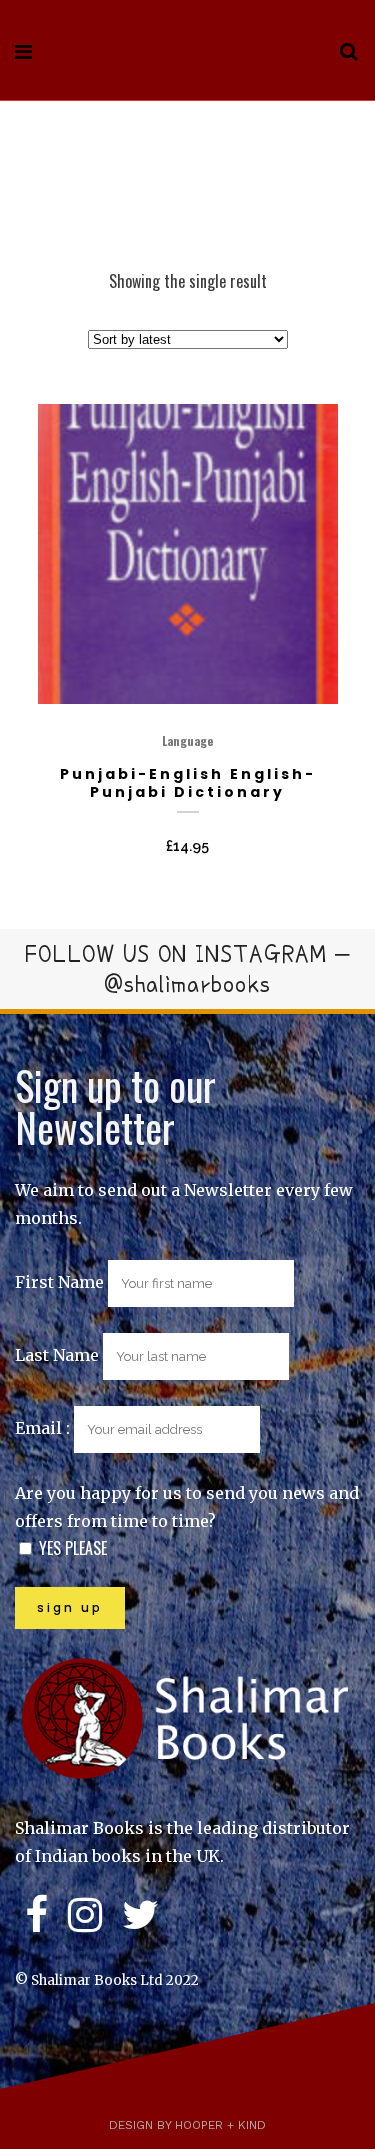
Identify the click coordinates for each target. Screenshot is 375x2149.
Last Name (57, 1355)
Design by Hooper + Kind (187, 2125)
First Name (59, 1282)
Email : (44, 1428)
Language (187, 740)
